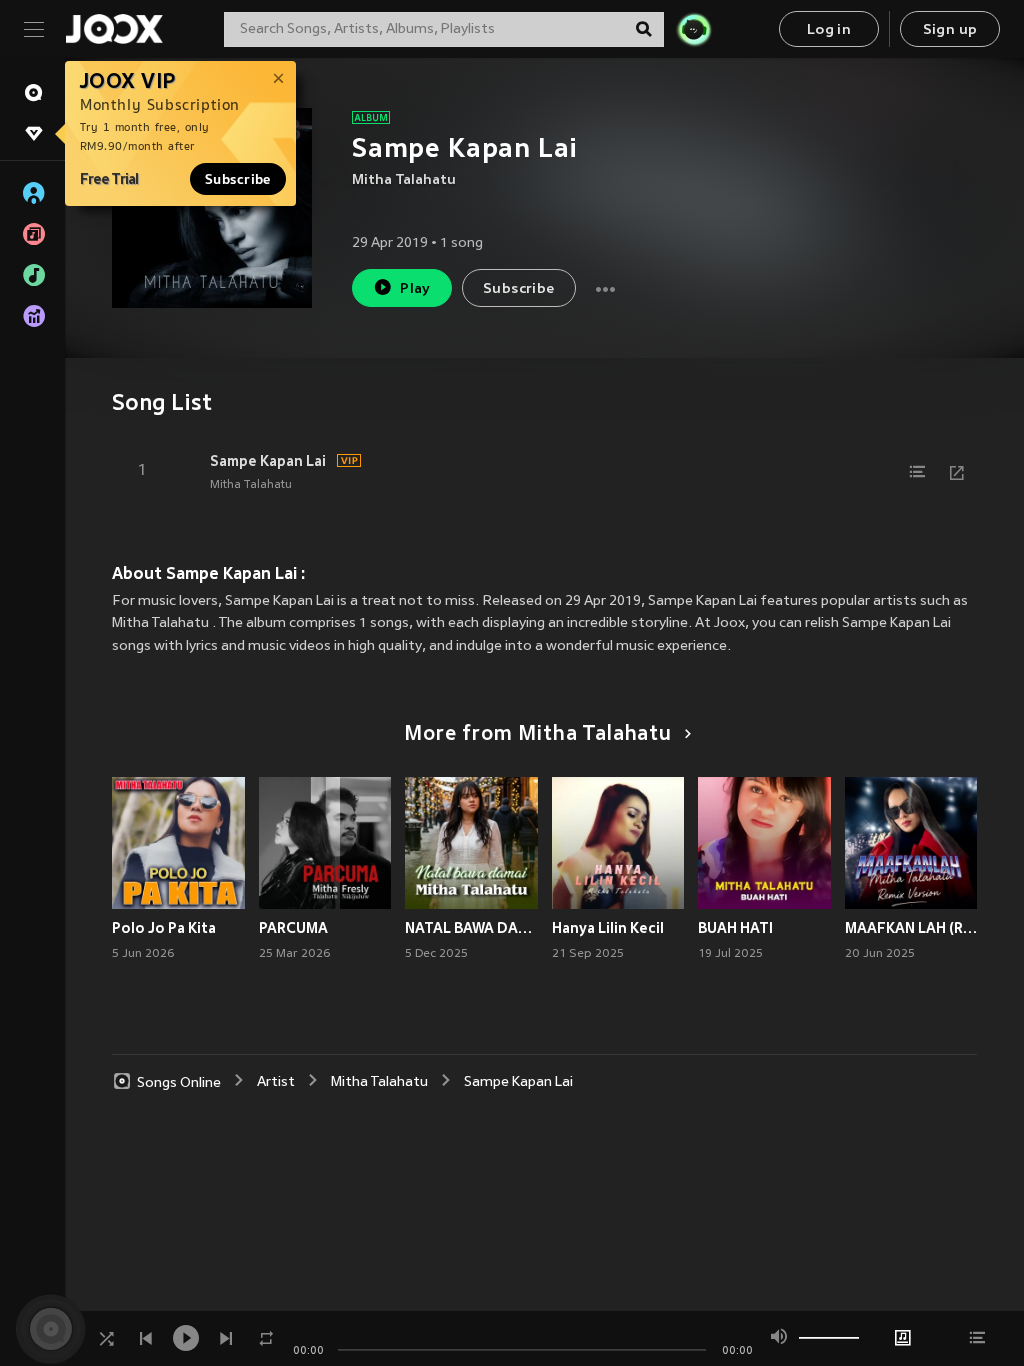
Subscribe (238, 179)
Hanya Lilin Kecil (608, 928)
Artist (276, 1082)
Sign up (950, 30)
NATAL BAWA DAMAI (471, 928)
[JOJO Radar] (694, 29)
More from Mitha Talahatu (538, 735)
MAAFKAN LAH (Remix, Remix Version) (911, 928)
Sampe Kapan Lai (268, 461)
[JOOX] (114, 29)
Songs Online (179, 1082)
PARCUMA (293, 928)
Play (415, 289)
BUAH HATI (735, 928)
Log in (829, 30)
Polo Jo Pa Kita (164, 928)
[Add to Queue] (917, 472)
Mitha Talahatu (404, 180)
